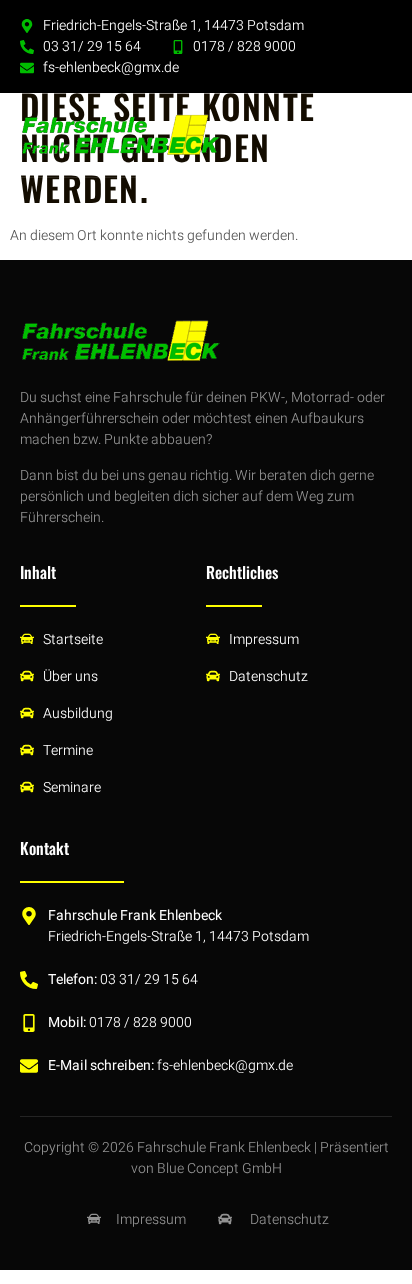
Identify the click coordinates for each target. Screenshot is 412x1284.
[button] (372, 135)
